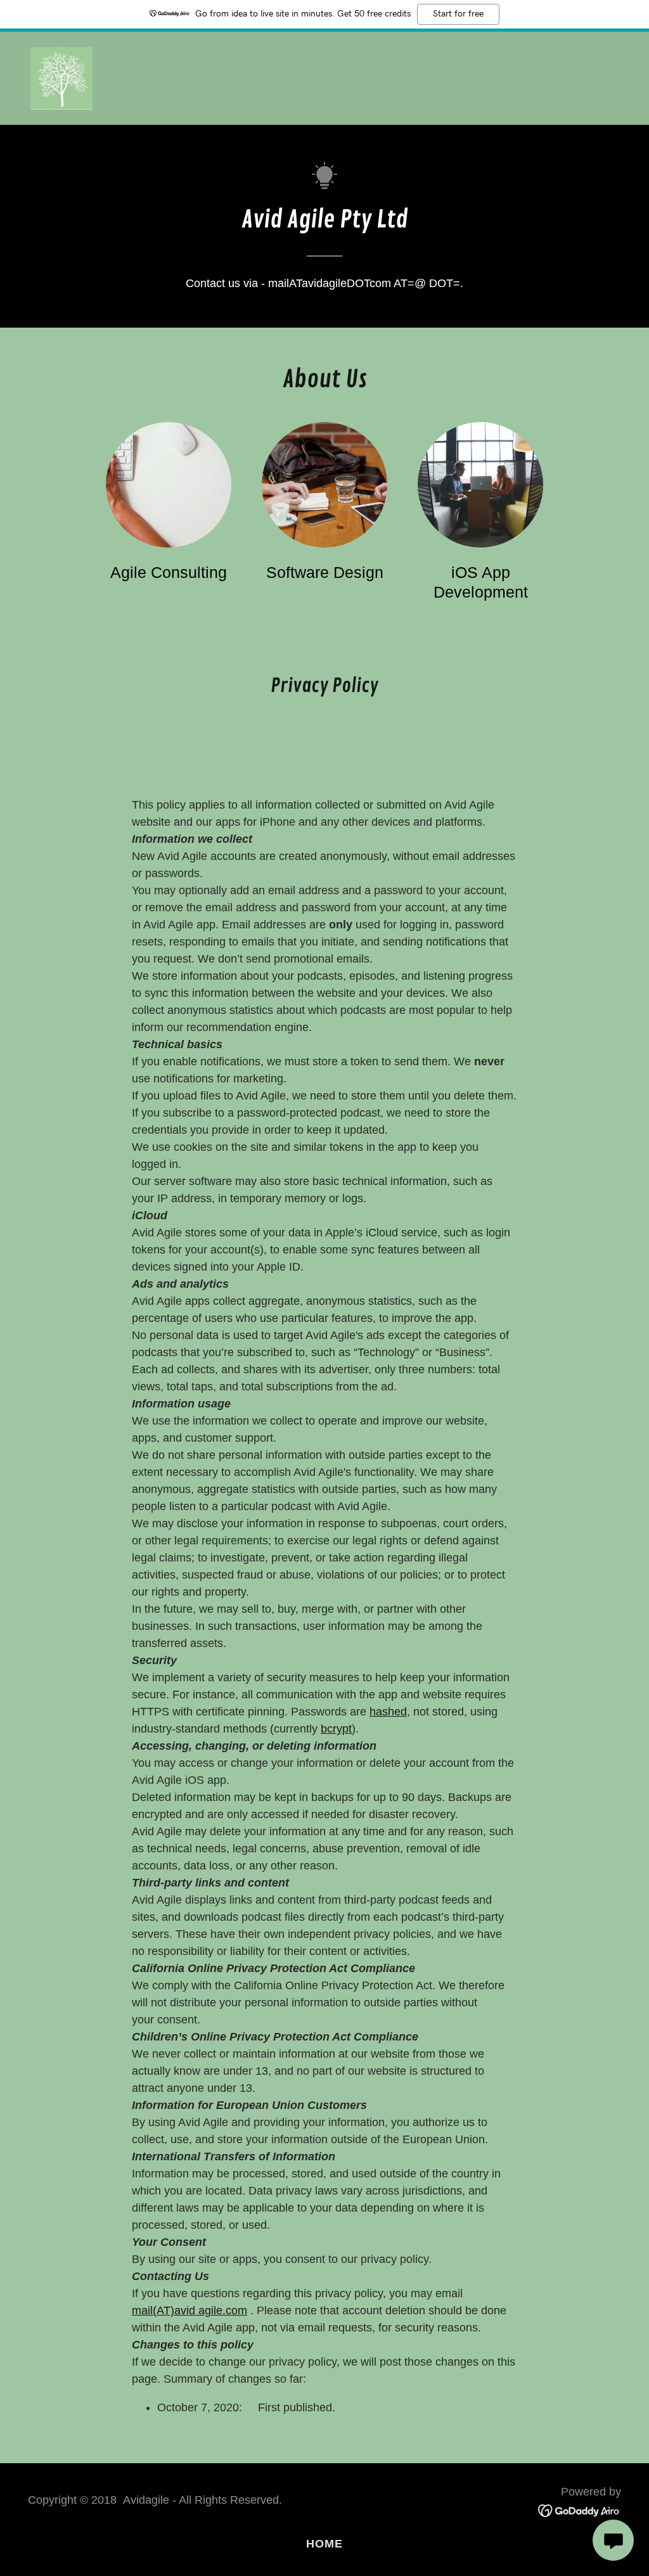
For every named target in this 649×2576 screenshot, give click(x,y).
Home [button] (325, 2544)
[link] (61, 77)
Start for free (458, 14)
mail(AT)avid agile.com (190, 2310)
